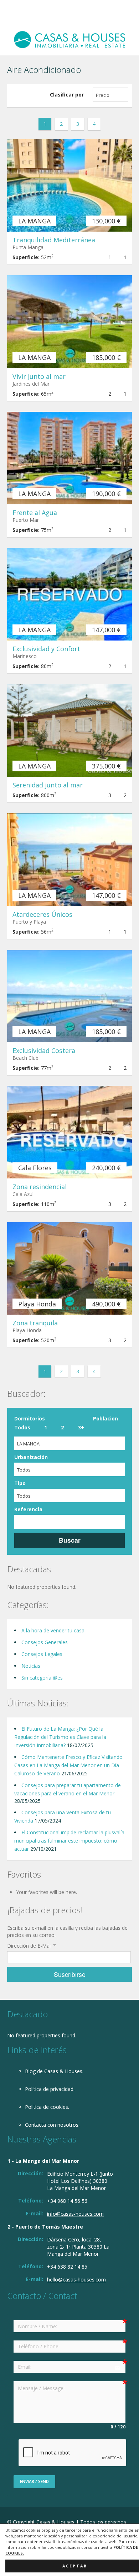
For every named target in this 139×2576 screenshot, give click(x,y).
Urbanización (31, 1457)
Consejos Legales (42, 1654)
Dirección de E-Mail (32, 1946)
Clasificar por (67, 95)
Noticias (31, 1666)
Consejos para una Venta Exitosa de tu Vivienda (63, 1816)
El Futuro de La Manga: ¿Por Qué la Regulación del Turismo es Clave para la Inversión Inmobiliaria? (60, 1737)
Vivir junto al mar (39, 376)
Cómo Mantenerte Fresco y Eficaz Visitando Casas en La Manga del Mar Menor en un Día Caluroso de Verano (68, 1765)
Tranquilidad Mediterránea (54, 240)
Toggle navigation (13, 17)
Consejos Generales (45, 1642)
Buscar (70, 1540)
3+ (81, 1427)
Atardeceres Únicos (42, 914)
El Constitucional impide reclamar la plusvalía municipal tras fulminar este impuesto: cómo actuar (69, 1841)
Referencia (28, 1509)
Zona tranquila (35, 1323)
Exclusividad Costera (44, 1050)
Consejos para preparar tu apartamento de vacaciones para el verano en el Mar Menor (68, 1789)
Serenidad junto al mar (48, 785)
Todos (22, 1427)
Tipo (20, 1483)
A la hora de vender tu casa (53, 1630)
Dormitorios (30, 1418)
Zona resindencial (40, 1187)
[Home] (69, 39)
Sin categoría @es (42, 1678)
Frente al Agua (35, 513)
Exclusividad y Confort (46, 649)
